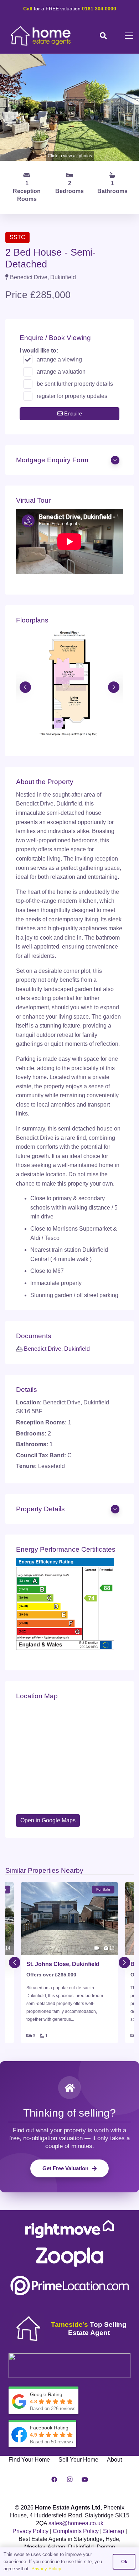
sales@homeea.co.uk (76, 2523)
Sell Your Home (78, 2460)
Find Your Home (29, 2460)
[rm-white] (69, 2229)
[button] (103, 36)
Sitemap (114, 2531)
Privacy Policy (30, 2531)
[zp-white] (69, 2257)
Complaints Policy (76, 2531)
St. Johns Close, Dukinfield (63, 1964)
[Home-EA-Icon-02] (28, 2329)
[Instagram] (69, 2479)
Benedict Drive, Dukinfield (57, 1349)
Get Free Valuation (65, 2168)
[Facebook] (54, 2479)
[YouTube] (85, 2479)
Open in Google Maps (48, 1820)
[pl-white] (69, 2286)
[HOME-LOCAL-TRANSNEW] (41, 36)
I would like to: (39, 351)
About (114, 2460)
